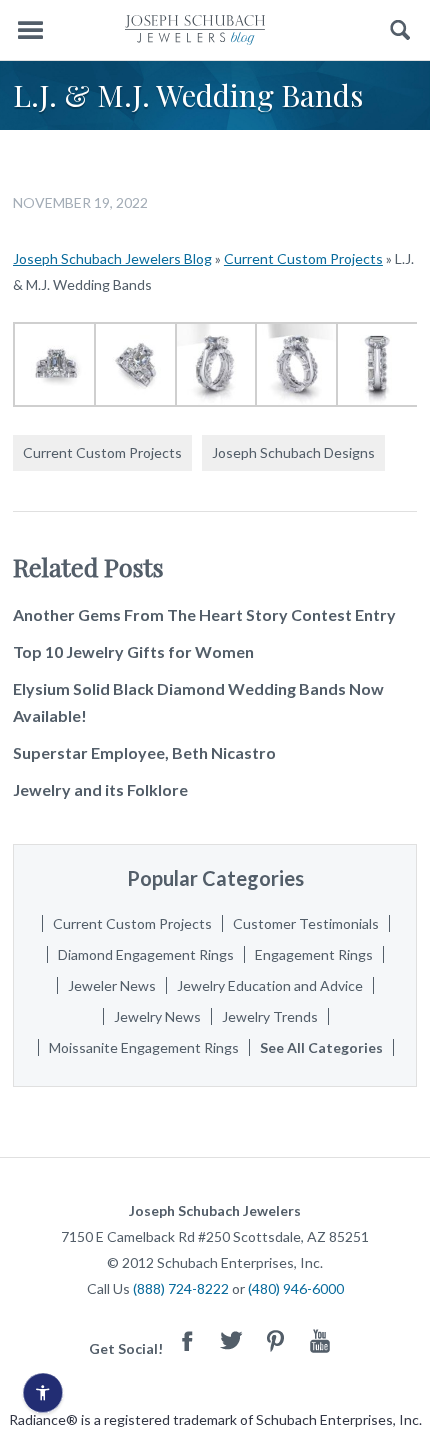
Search (400, 30)
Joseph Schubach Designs (293, 452)
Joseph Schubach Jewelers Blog (112, 258)
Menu (30, 30)
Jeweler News (112, 985)
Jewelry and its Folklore (100, 789)
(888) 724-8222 (181, 1288)
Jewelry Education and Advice (270, 985)
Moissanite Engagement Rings (144, 1047)
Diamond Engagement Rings (146, 954)
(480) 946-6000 (296, 1288)
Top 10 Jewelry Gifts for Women (133, 651)
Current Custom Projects (303, 258)
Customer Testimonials (306, 923)
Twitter (232, 1340)
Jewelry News (157, 1016)
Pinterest (276, 1340)
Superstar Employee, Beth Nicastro (144, 752)
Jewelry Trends (270, 1016)
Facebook (188, 1340)
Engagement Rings (314, 954)
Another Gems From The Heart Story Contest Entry (204, 614)
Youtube (320, 1340)
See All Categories (321, 1047)
